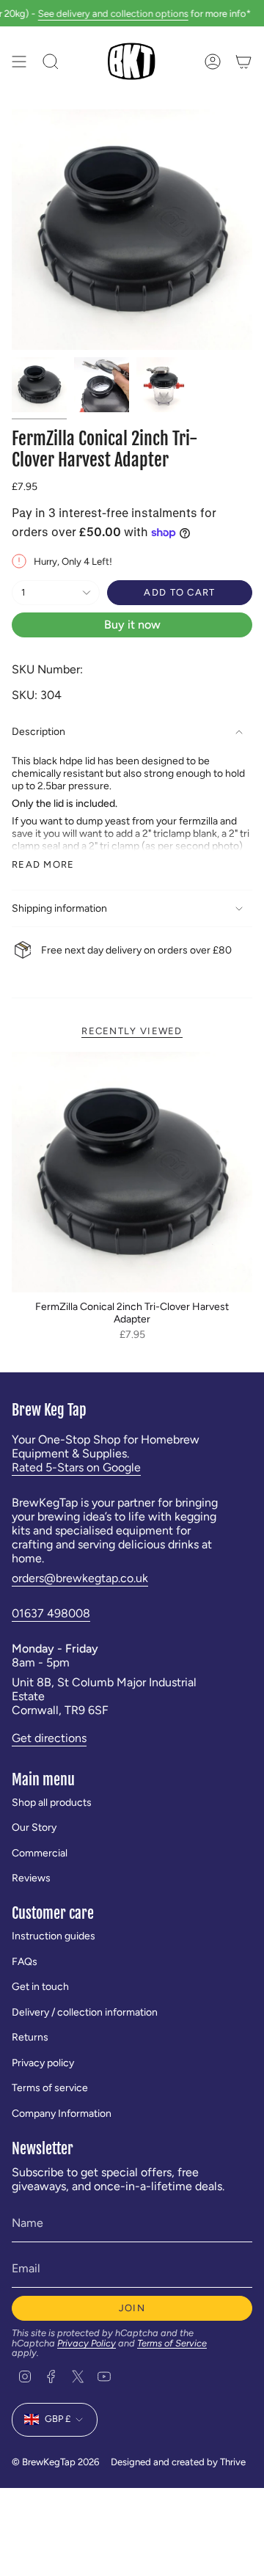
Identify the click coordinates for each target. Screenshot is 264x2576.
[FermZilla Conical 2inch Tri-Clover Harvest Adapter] (132, 1172)
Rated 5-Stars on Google (76, 1467)
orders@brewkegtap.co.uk (80, 1578)
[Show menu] (19, 61)
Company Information (62, 2114)
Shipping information (59, 908)
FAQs (25, 1962)
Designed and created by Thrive (178, 2462)
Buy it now (132, 625)
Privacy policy (43, 2063)
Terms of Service (172, 2343)
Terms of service (50, 2088)
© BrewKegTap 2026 (55, 2462)
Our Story (34, 1827)
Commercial (40, 1853)
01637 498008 (51, 1613)
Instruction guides (54, 1936)
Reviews (31, 1878)
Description (38, 732)
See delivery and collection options (99, 13)
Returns (30, 2037)
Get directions (49, 1738)
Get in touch (40, 1987)
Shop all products (52, 1803)
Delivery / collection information (85, 2012)
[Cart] (243, 61)
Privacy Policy (87, 2343)
